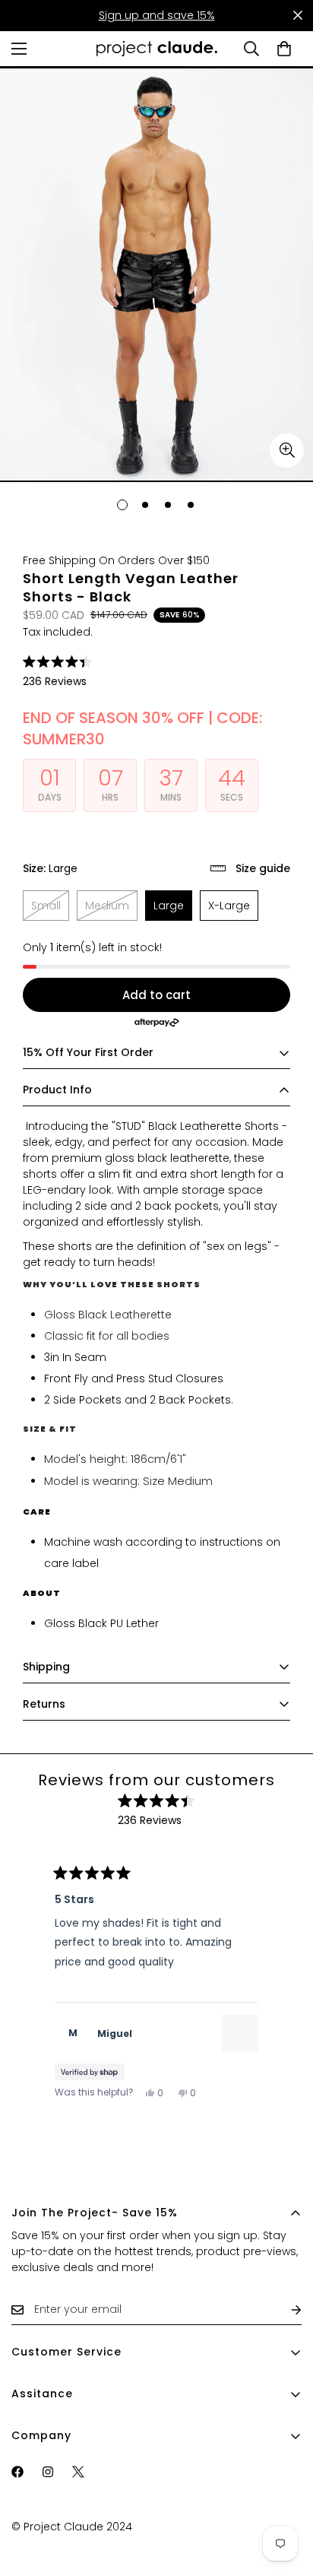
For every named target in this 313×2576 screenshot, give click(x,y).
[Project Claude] (157, 49)
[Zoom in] (287, 450)
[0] (284, 49)
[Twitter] (78, 2472)
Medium (111, 909)
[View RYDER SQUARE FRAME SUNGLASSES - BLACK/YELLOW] (240, 2033)
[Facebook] (17, 2472)
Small (50, 909)
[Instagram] (48, 2472)
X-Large (233, 909)
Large (173, 909)
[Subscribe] (284, 2310)
